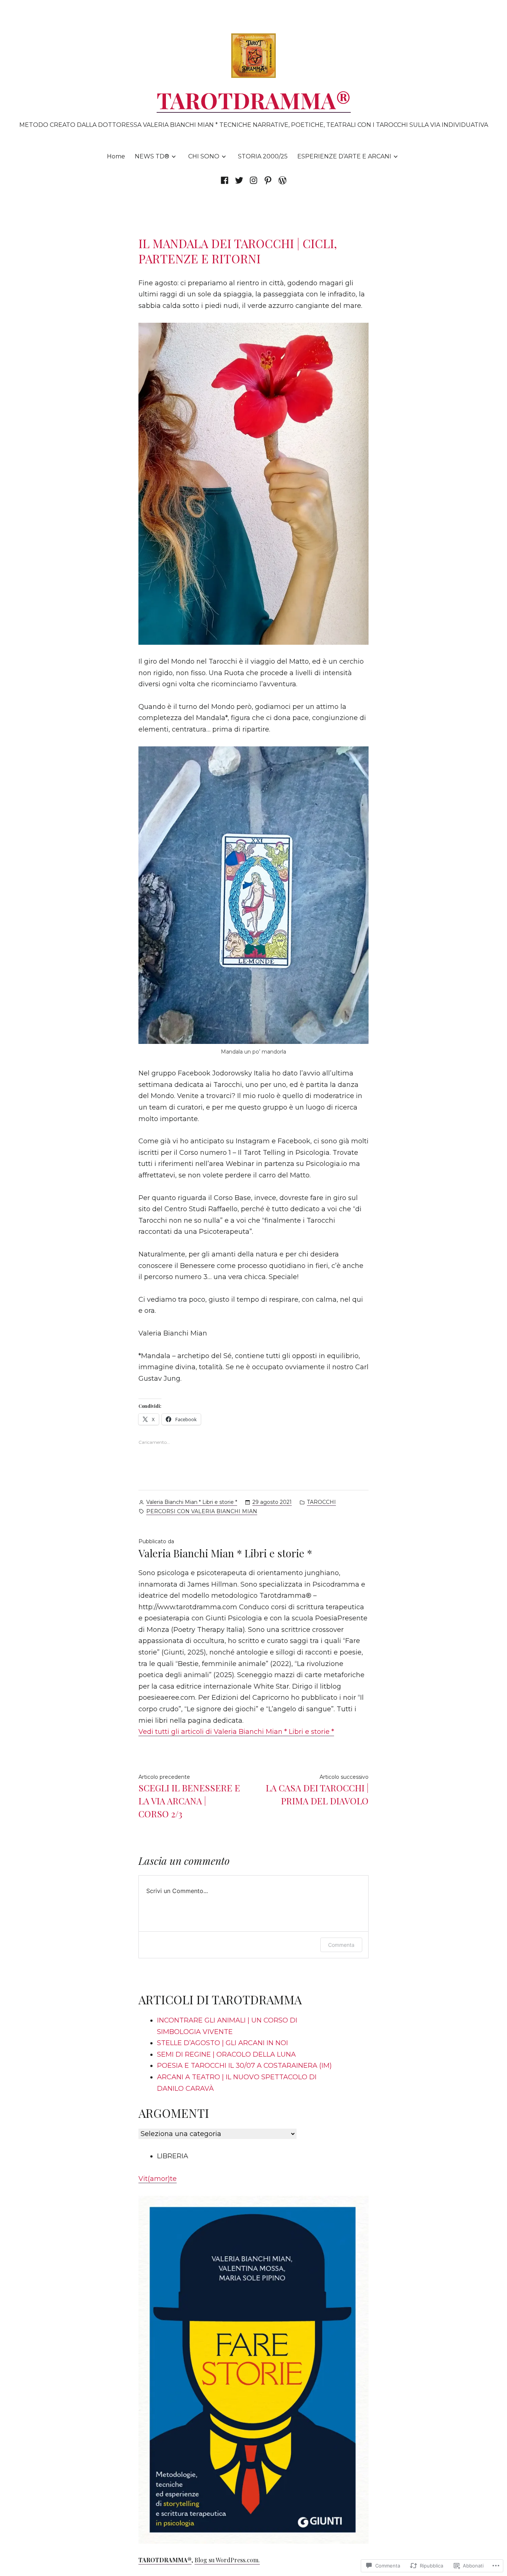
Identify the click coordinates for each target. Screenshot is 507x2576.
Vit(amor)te (158, 2179)
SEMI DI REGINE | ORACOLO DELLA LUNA (226, 2054)
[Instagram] (253, 180)
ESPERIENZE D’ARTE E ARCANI (344, 156)
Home (116, 156)
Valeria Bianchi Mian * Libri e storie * (192, 1502)
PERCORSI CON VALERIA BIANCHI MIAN (202, 1511)
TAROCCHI (321, 1502)
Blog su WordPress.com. (227, 2560)
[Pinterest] (268, 180)
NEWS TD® (152, 156)
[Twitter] (239, 180)
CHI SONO (204, 156)
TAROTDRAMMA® (254, 100)
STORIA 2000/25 (263, 156)
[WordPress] (282, 180)
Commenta (341, 1945)
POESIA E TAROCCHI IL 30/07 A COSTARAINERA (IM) (244, 2066)
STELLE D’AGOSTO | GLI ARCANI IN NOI (223, 2043)
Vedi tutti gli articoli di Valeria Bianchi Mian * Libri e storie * (236, 1732)
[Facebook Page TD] (226, 180)
